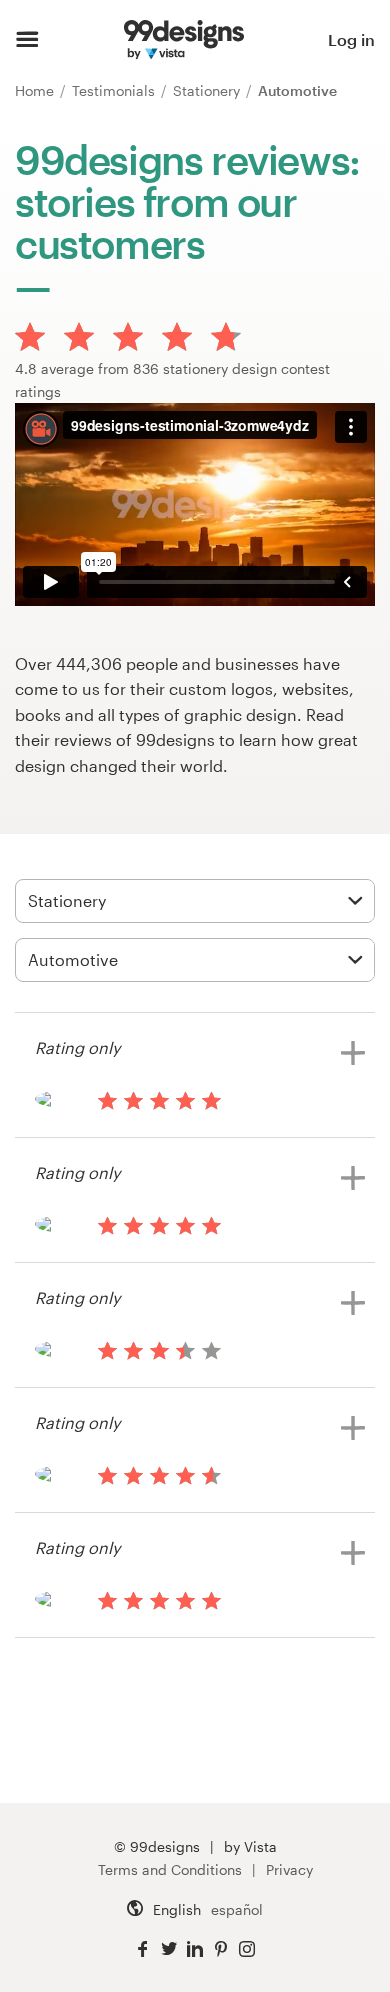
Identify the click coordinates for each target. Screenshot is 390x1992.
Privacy (289, 1869)
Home (36, 90)
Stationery (208, 90)
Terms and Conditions (170, 1869)
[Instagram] (247, 1949)
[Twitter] (169, 1949)
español (237, 1909)
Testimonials (115, 90)
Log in (351, 39)
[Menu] (27, 40)
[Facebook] (143, 1949)
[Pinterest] (221, 1949)
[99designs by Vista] (184, 40)
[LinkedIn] (195, 1949)
